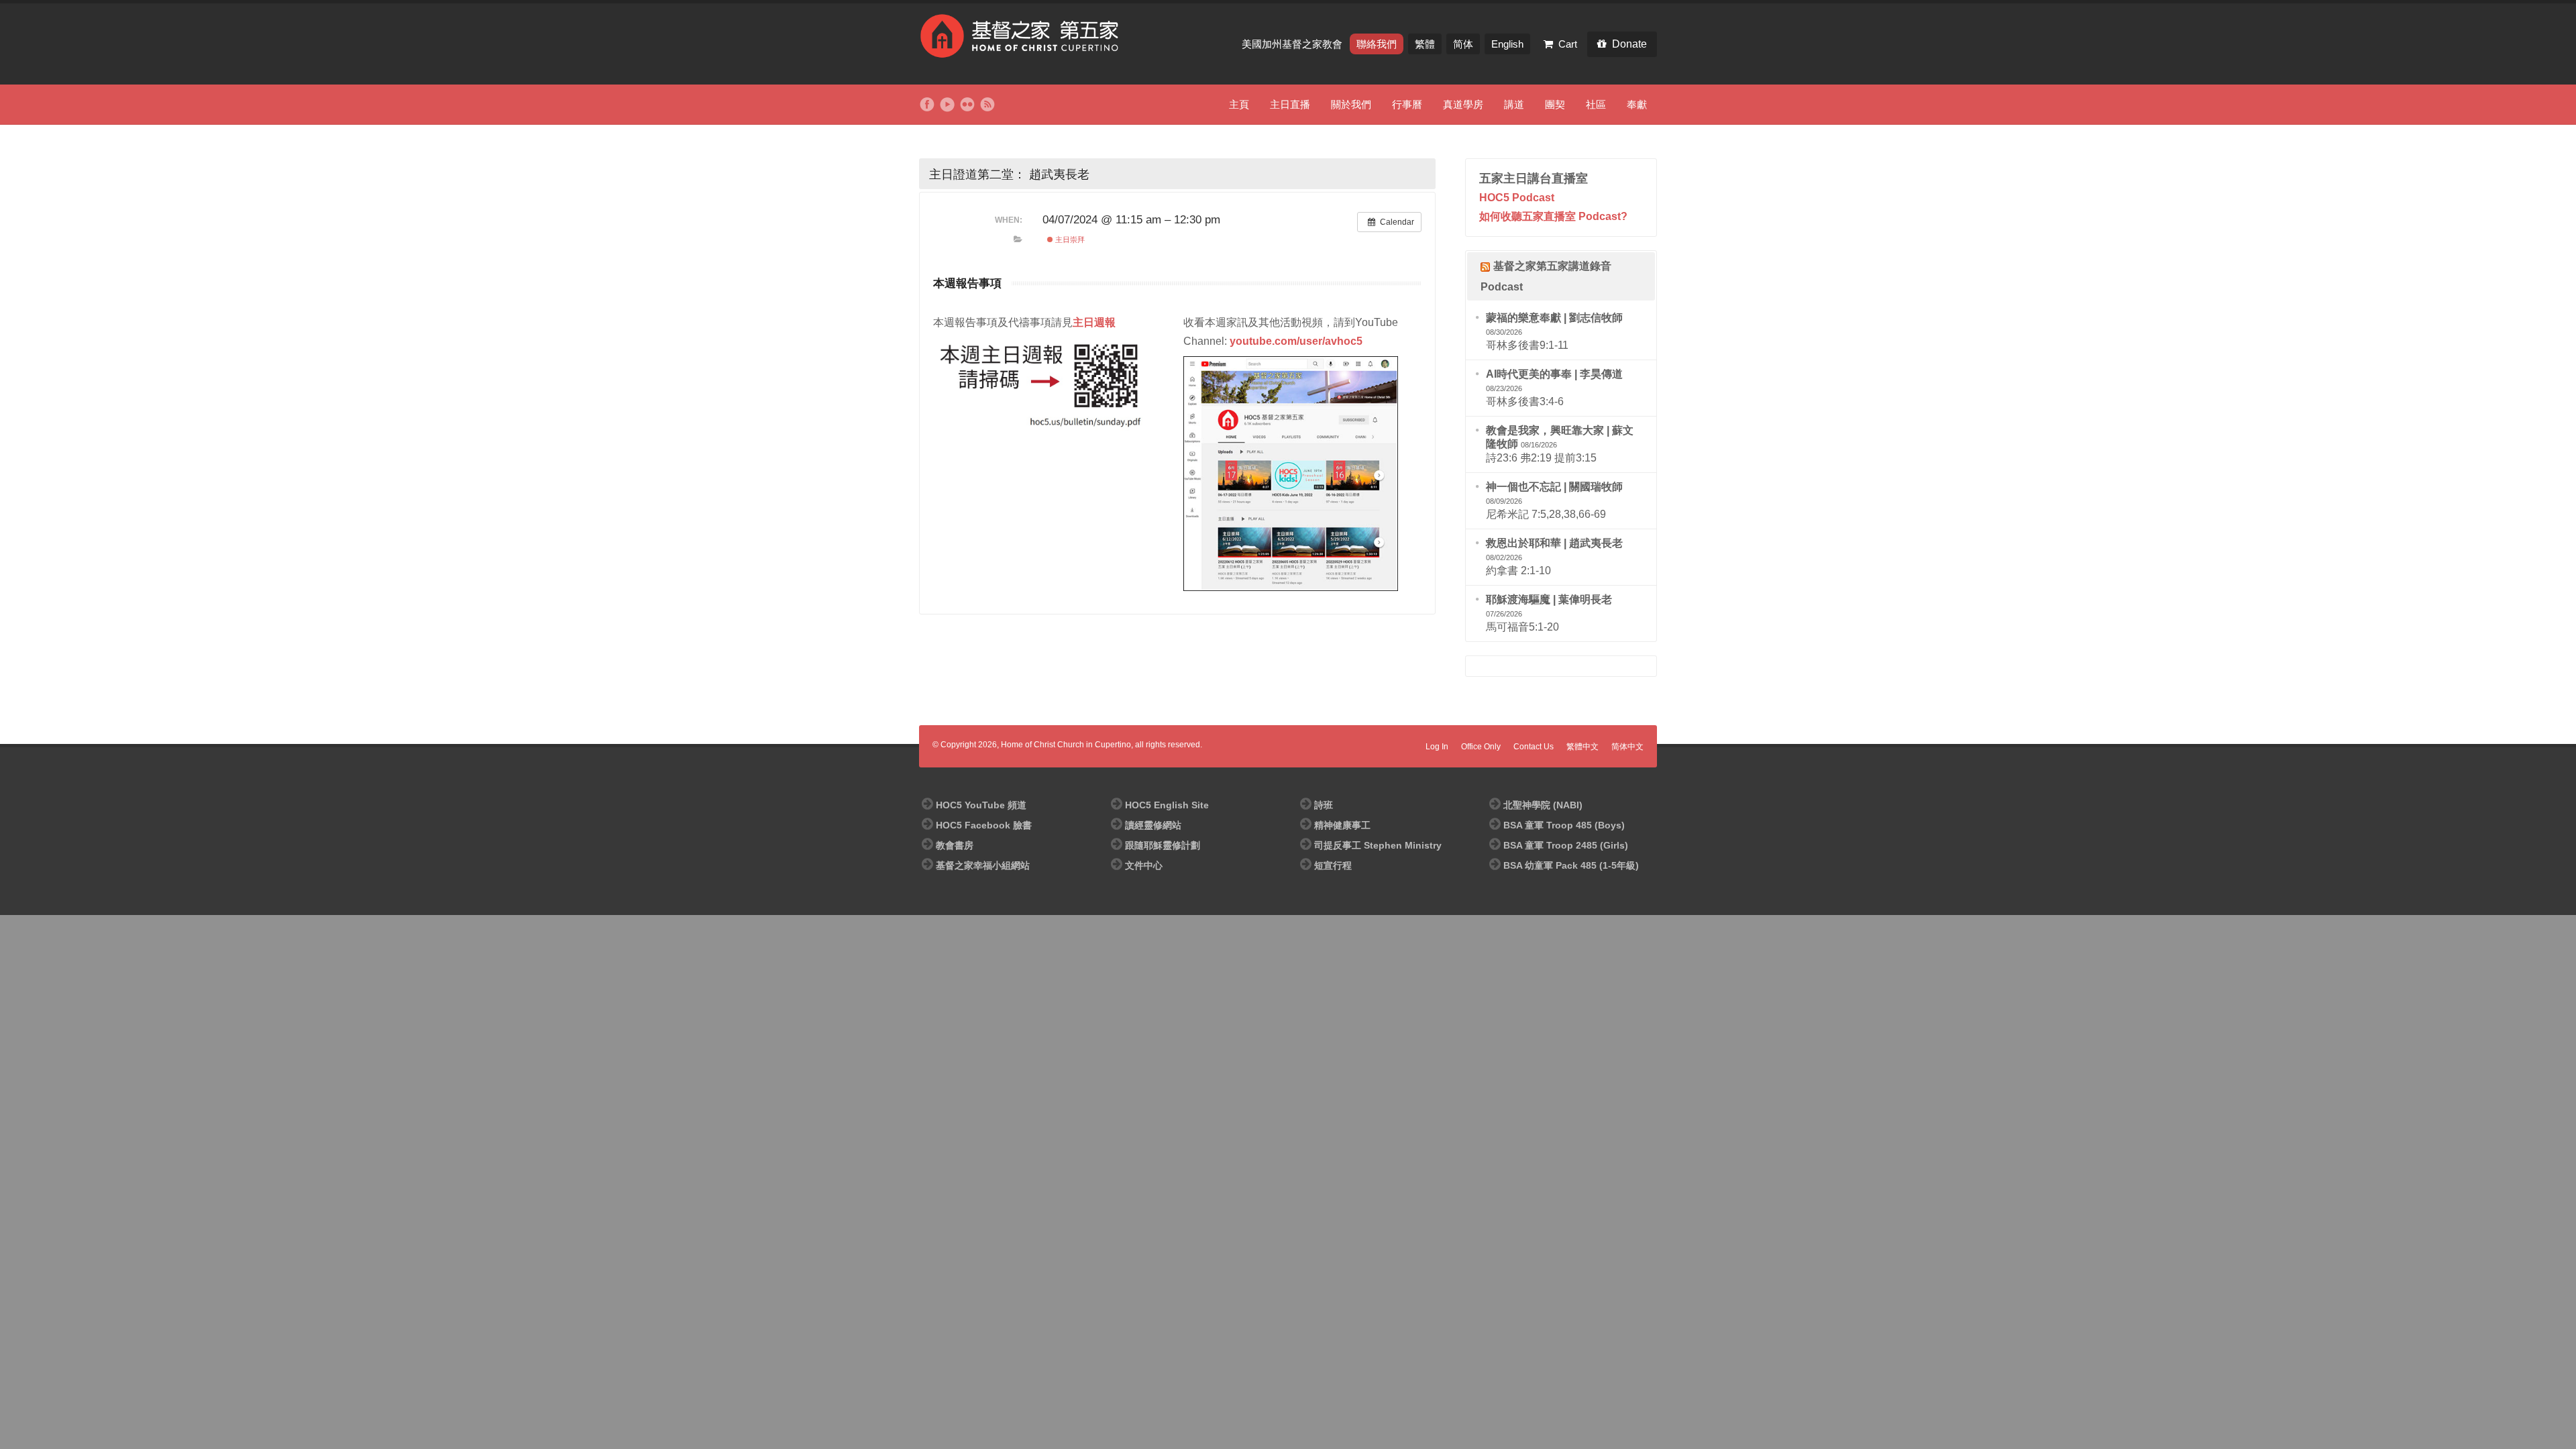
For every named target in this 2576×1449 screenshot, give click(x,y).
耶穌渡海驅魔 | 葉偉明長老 (1549, 599)
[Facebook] (927, 105)
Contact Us (1534, 747)
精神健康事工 (1342, 825)
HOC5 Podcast (1517, 198)
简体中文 (1627, 747)
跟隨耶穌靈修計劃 (1163, 845)
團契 (1555, 104)
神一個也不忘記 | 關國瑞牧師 (1554, 487)
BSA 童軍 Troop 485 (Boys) (1564, 825)
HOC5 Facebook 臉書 (984, 825)
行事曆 (1407, 104)
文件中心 (1144, 865)
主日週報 (1094, 322)
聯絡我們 (1377, 44)
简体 (1463, 44)
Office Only (1481, 747)
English (1507, 44)
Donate (1629, 44)
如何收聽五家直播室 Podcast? (1553, 216)
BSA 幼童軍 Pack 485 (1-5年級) (1571, 865)
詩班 (1324, 805)
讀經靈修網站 (1153, 825)
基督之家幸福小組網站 (983, 865)
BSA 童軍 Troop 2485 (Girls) (1566, 845)
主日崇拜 (1069, 239)
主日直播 (1290, 104)
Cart (1568, 44)
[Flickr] (967, 105)
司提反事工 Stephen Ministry (1378, 845)
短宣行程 (1333, 865)
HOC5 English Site (1167, 805)
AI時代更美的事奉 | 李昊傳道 (1554, 374)
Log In (1437, 747)
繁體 (1425, 44)
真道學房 (1463, 104)
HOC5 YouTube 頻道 (981, 805)
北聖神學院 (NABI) (1543, 805)
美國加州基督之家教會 (1293, 44)
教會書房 (955, 845)
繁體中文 (1582, 747)
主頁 (1239, 104)
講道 (1514, 104)
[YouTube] (947, 105)
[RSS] (987, 105)
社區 (1596, 104)
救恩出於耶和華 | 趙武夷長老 (1554, 543)
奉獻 (1637, 104)
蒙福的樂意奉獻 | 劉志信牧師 (1554, 318)
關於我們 (1351, 104)
